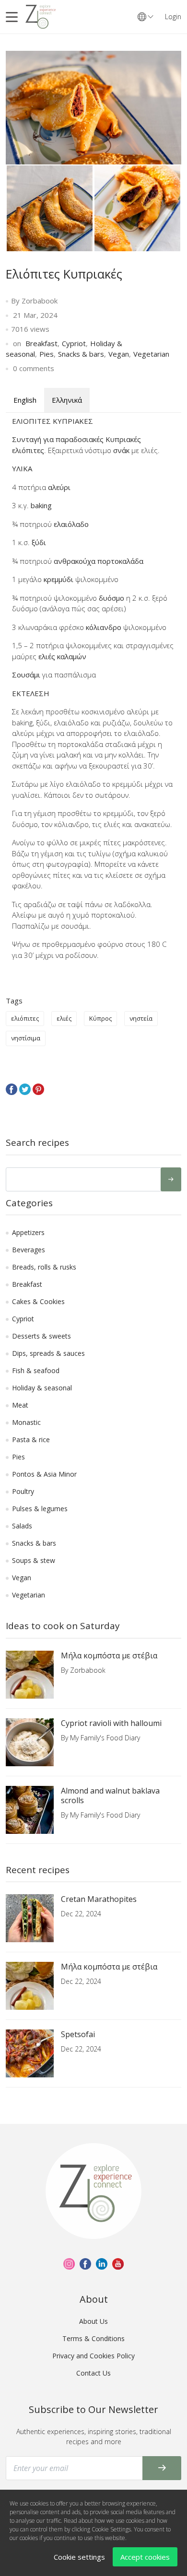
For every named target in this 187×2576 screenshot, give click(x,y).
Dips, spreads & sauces (48, 1353)
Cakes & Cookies (38, 1301)
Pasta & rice (31, 1440)
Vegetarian (151, 354)
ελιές (64, 1018)
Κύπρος (100, 1018)
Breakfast (41, 343)
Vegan (119, 354)
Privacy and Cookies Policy (93, 2356)
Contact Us (93, 2373)
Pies (47, 354)
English (25, 400)
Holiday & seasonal (42, 1388)
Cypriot (74, 343)
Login (173, 17)
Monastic (26, 1422)
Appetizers (28, 1232)
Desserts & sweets (41, 1336)
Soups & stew (34, 1560)
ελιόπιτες (25, 1018)
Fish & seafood (36, 1370)
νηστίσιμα (26, 1038)
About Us (93, 2321)
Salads (22, 1526)
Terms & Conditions (93, 2338)
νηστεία (141, 1018)
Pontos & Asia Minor (44, 1474)
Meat (20, 1405)
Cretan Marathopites (99, 1899)
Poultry (23, 1491)
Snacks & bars (81, 354)
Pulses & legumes (40, 1509)
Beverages (29, 1250)
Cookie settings (79, 2557)
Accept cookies (145, 2557)
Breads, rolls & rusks (44, 1267)
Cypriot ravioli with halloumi (111, 1723)
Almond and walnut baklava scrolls (110, 1795)
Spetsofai (78, 2034)
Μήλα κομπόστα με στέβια (109, 1655)
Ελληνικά (67, 400)
